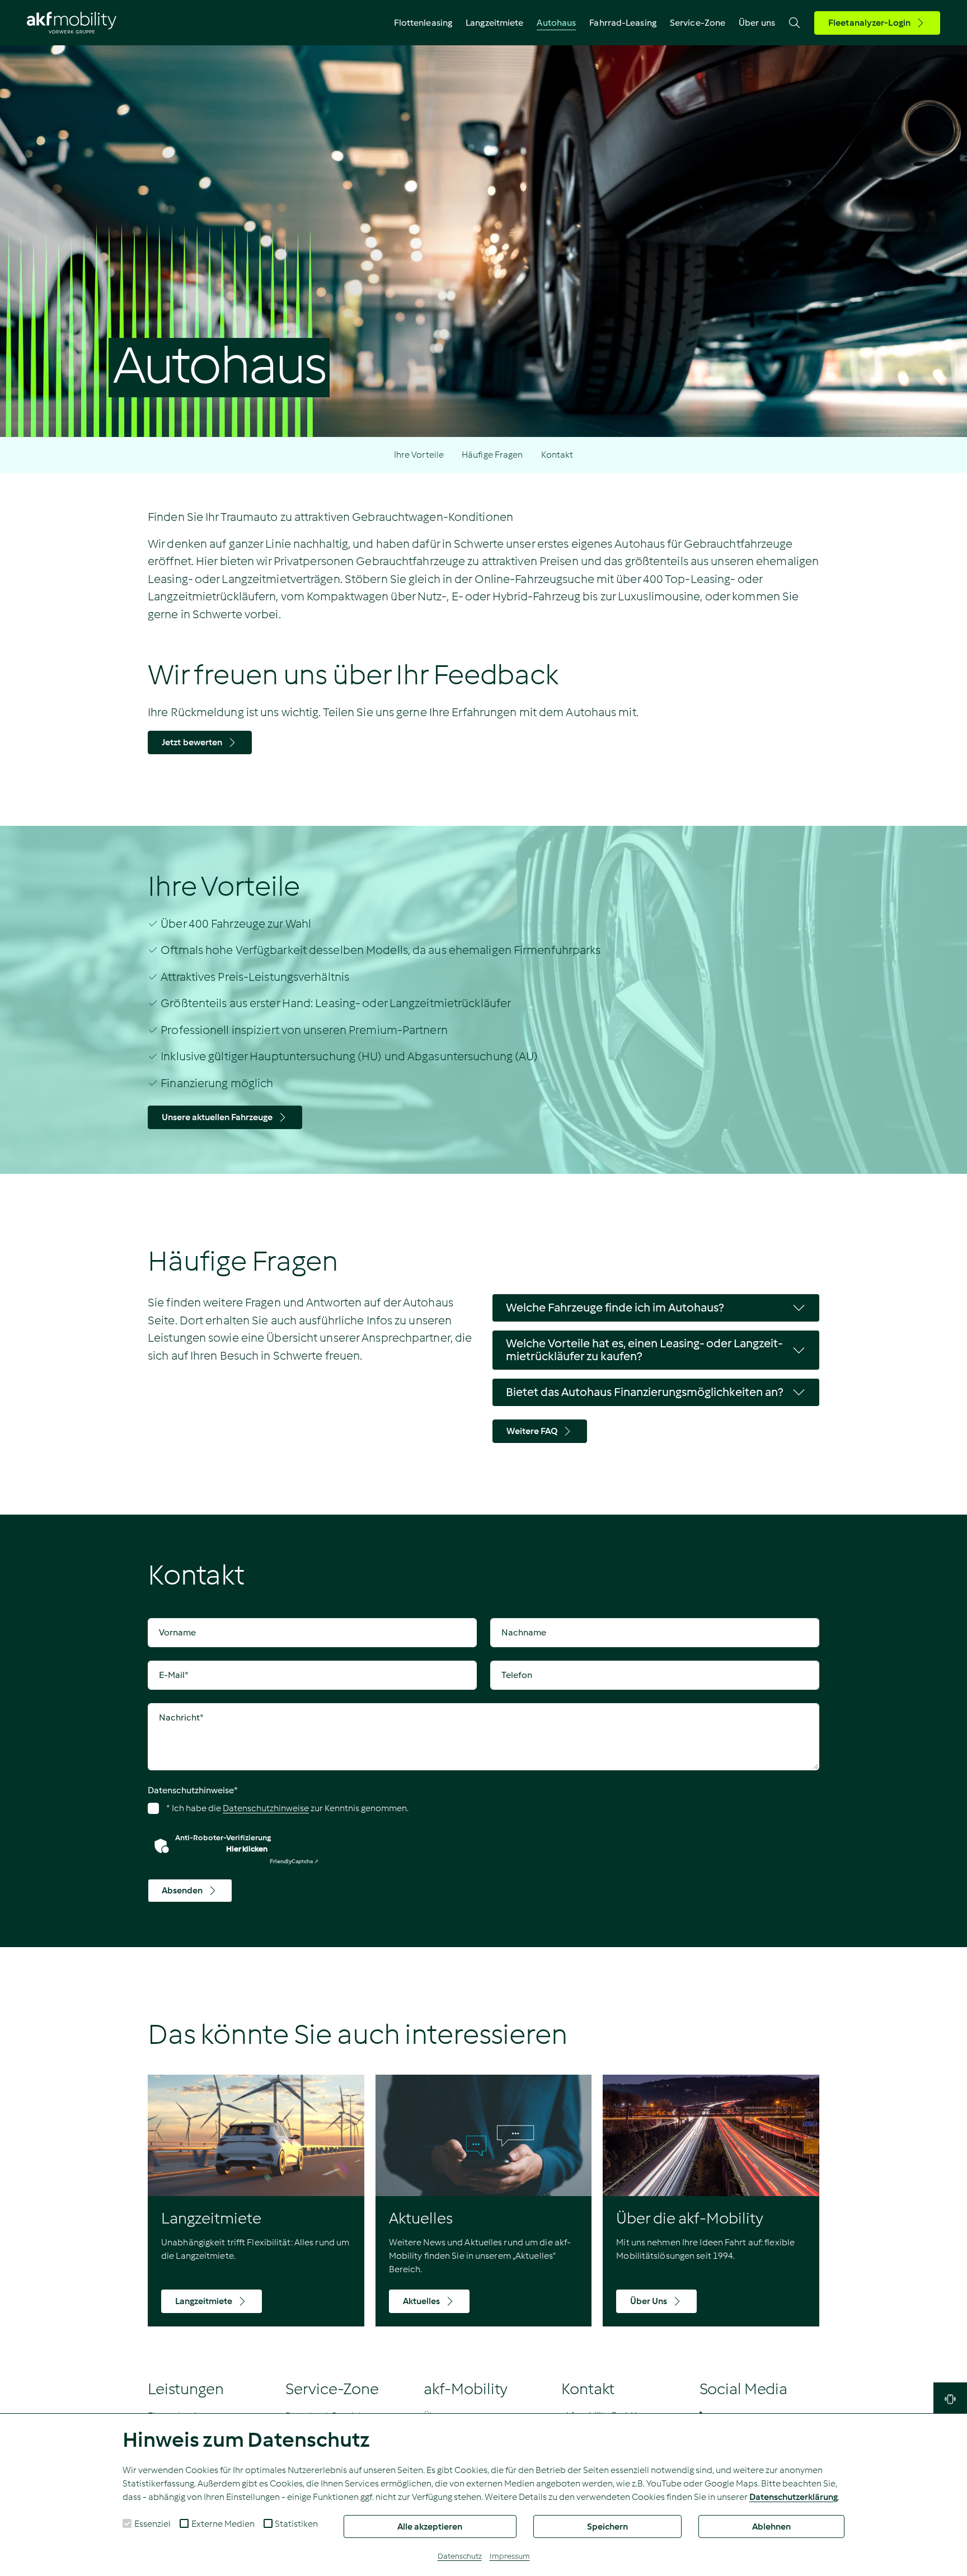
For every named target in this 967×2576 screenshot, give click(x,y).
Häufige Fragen (492, 455)
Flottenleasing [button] (423, 23)
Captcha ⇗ (294, 1861)
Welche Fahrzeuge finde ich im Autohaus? (615, 1308)
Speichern (607, 2526)
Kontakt (557, 455)
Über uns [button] (757, 23)
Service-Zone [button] (698, 23)
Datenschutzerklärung (794, 2497)
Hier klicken (247, 1849)
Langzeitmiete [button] (494, 23)
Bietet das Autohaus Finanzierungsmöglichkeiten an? (644, 1392)
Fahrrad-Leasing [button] (623, 23)
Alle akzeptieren (430, 2526)
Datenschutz (460, 2556)
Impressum (510, 2556)
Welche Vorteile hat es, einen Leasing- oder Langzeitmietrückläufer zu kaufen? (644, 1350)
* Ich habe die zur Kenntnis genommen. (287, 1808)
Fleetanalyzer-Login (869, 23)
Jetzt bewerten (192, 742)
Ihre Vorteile (419, 455)
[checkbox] (127, 2523)
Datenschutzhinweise (193, 1790)
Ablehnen (771, 2526)
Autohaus (556, 23)
